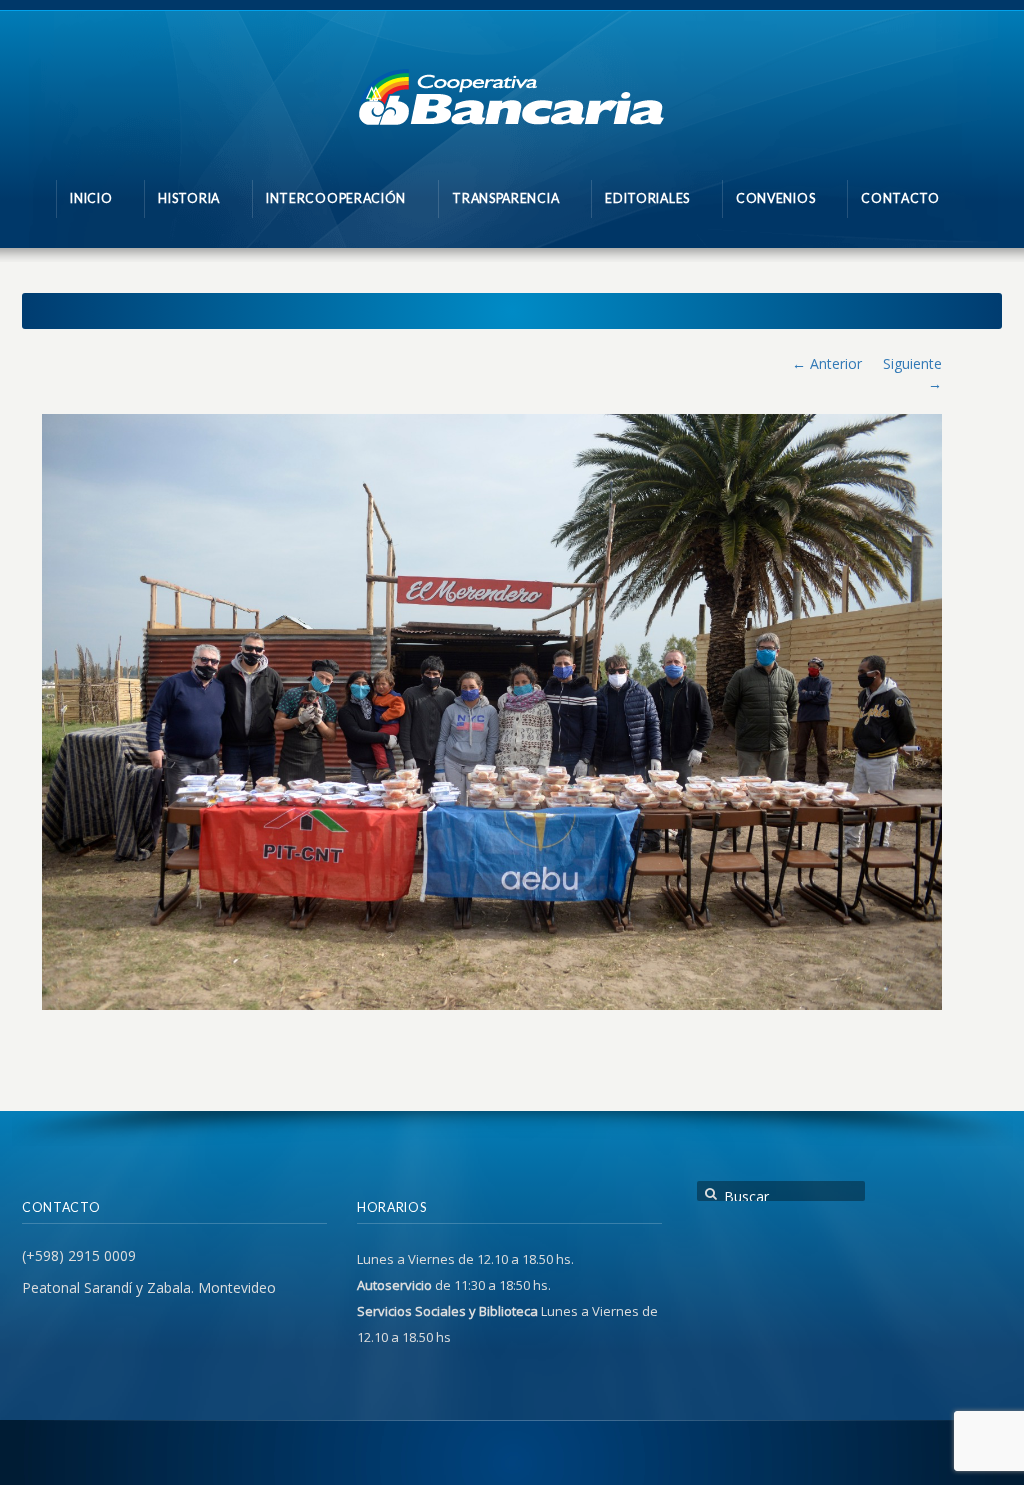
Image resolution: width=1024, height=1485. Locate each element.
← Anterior (827, 363)
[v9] (492, 712)
